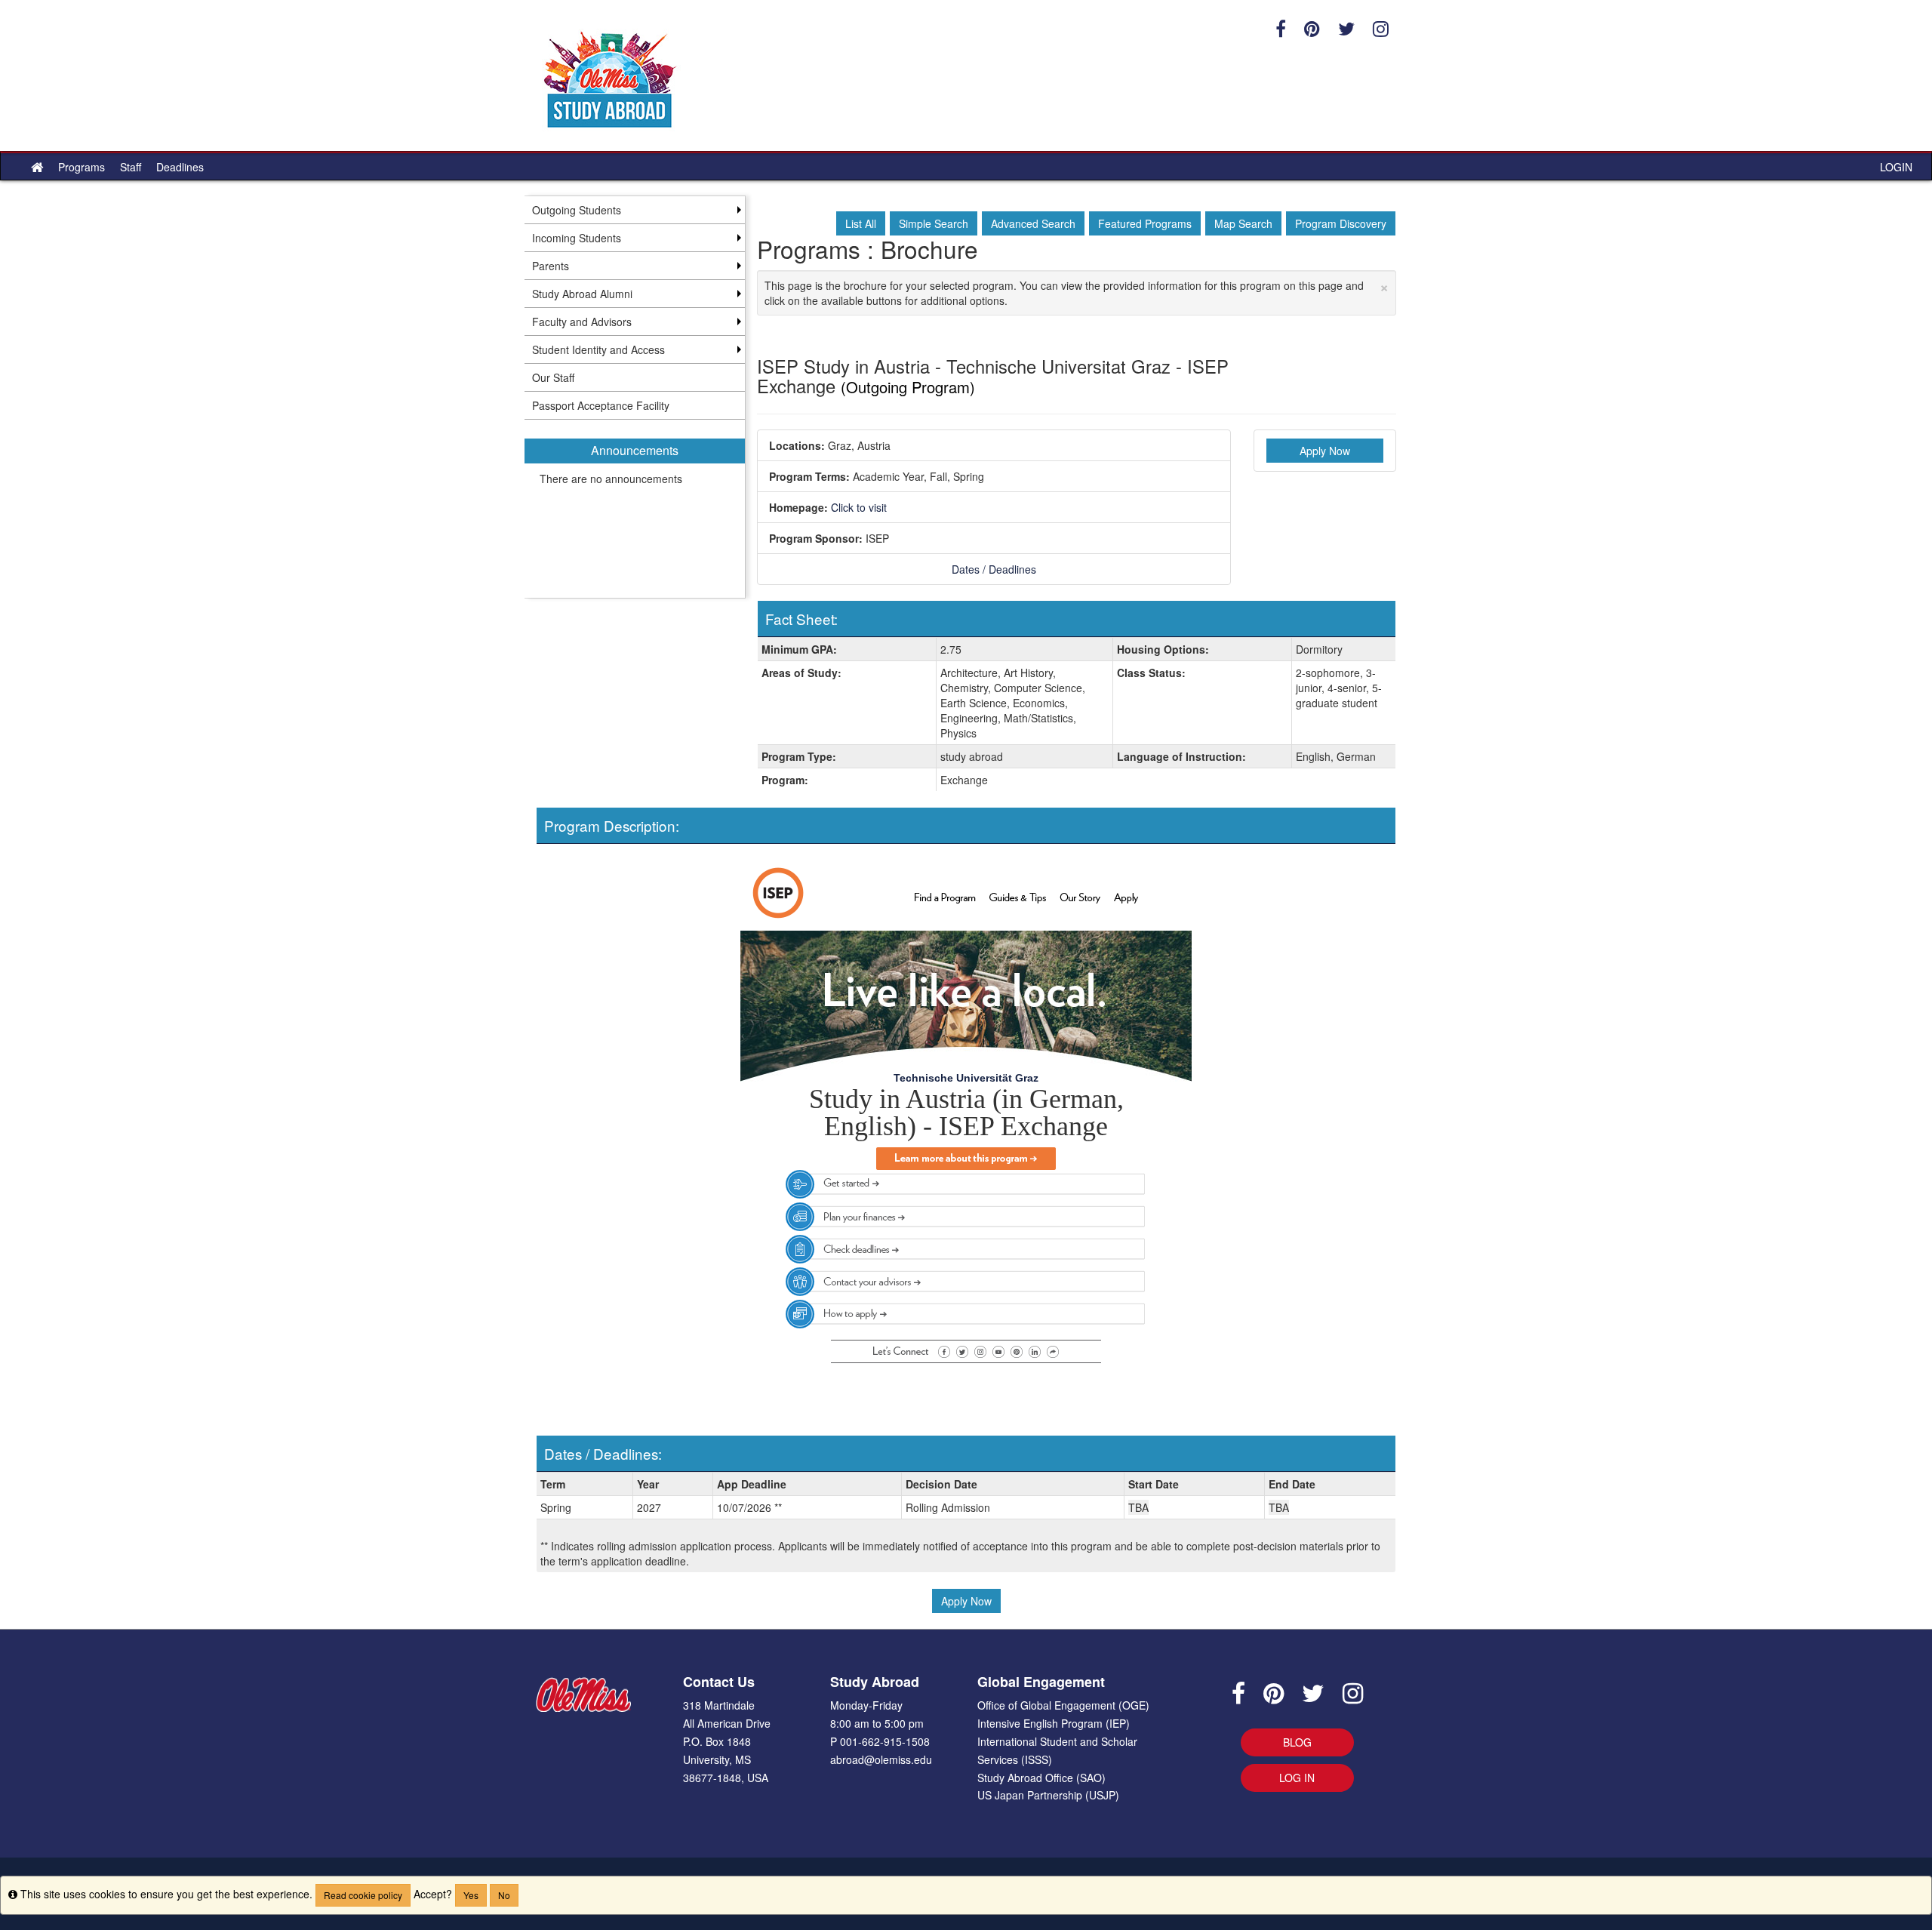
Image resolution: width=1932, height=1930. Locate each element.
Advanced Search (1033, 223)
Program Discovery (1341, 223)
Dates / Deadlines (994, 569)
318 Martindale (719, 1705)
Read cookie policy (363, 1895)
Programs (82, 167)
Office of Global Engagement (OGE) (1063, 1705)
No (504, 1895)
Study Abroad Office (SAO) (1041, 1778)
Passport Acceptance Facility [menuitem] (601, 405)
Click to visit (859, 507)
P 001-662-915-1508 (880, 1741)
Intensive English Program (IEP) (1054, 1723)
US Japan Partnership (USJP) (1048, 1795)
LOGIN (1896, 167)
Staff (131, 167)
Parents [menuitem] (551, 266)
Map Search (1243, 223)
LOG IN (1297, 1778)
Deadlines (180, 167)
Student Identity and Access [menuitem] (598, 349)
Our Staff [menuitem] (553, 377)
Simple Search (934, 223)
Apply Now (1325, 451)
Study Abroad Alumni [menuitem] (582, 294)
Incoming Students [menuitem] (577, 238)
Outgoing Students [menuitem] (577, 210)
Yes (471, 1895)
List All (861, 223)
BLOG (1297, 1742)
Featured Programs (1145, 223)
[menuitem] (635, 509)
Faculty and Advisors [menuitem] (582, 322)
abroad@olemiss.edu (881, 1759)
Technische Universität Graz (966, 1078)
